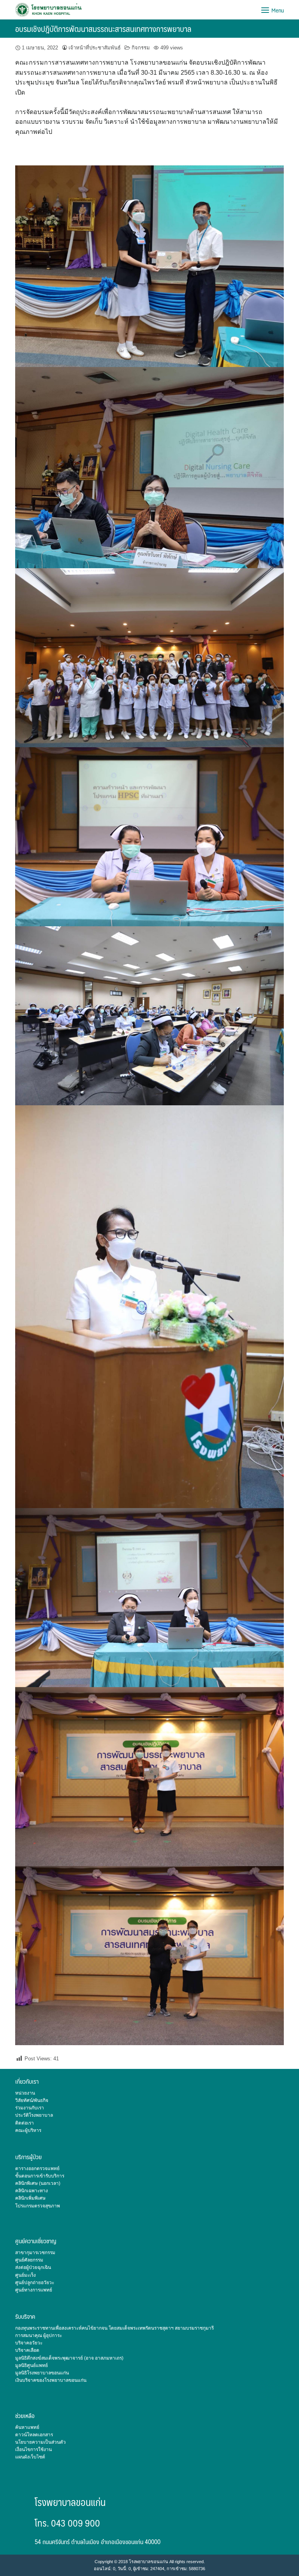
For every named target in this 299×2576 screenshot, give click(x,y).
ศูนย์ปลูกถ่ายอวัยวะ (35, 2283)
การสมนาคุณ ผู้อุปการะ (39, 2335)
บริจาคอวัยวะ (29, 2343)
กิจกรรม (141, 48)
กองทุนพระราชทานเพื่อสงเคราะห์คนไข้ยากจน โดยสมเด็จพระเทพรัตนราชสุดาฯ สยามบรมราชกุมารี (114, 2328)
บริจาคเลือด (27, 2350)
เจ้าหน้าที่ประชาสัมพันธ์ (95, 48)
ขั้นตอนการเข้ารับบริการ (40, 2176)
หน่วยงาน (25, 2093)
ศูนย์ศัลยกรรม (29, 2260)
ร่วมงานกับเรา (30, 2108)
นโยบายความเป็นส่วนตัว (40, 2442)
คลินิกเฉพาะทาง (32, 2191)
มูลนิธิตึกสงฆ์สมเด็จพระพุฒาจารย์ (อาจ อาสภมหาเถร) (69, 2358)
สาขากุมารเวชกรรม (35, 2253)
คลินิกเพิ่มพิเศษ (30, 2198)
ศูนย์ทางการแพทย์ (34, 2290)
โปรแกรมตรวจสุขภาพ (38, 2206)
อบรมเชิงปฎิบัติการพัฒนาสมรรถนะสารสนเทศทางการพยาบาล (103, 29)
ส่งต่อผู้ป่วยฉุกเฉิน (33, 2267)
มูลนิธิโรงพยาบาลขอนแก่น (42, 2373)
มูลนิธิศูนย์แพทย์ (32, 2365)
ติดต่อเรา (25, 2123)
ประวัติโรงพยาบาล (34, 2115)
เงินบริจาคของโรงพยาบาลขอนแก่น (51, 2380)
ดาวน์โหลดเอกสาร (34, 2435)
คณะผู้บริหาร (28, 2130)
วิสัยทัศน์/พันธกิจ (32, 2100)
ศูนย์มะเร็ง (26, 2275)
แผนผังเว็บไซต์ (30, 2457)
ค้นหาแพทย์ (27, 2427)
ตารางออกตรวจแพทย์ (37, 2169)
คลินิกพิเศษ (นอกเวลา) (38, 2183)
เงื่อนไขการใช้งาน (33, 2450)
